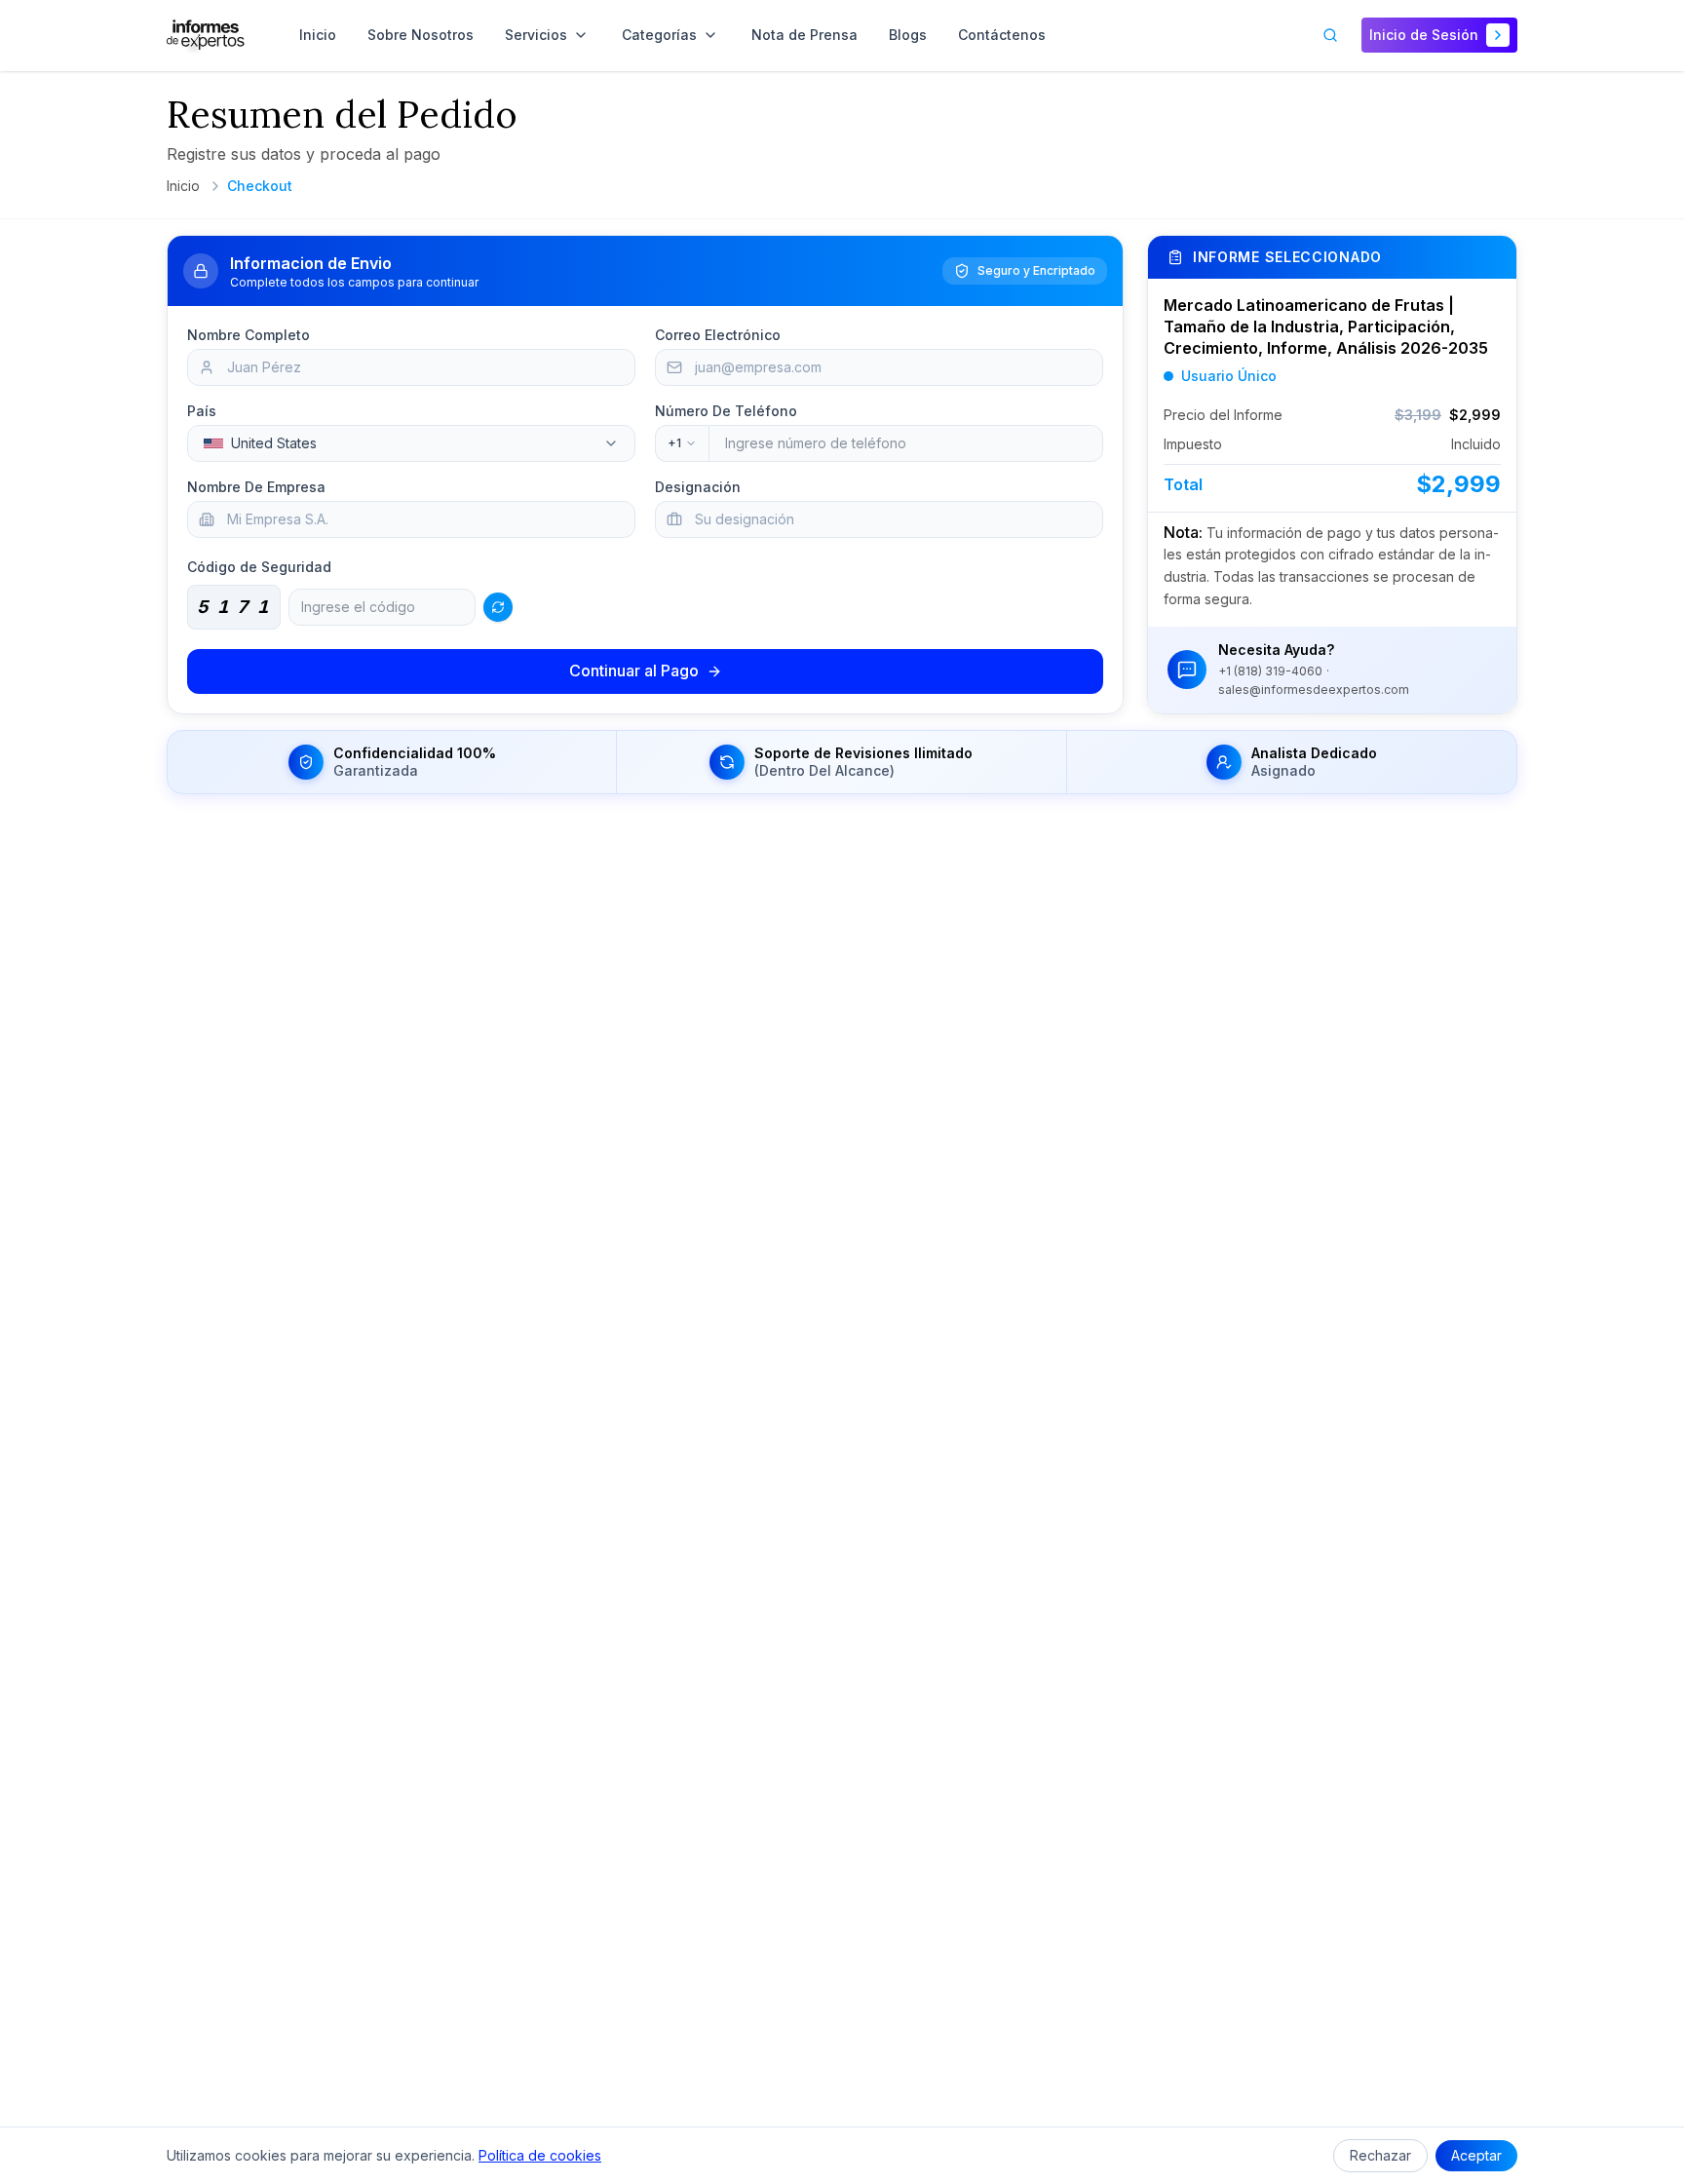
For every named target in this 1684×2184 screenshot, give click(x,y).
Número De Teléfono (726, 411)
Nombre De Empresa (256, 487)
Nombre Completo (249, 335)
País (202, 411)
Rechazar (1380, 2155)
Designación (698, 487)
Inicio (183, 186)
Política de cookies (540, 2155)
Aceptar (1476, 2155)
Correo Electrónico (718, 335)
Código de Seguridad (259, 567)
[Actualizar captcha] (498, 607)
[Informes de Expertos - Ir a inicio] (206, 35)
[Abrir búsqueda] (1330, 35)
